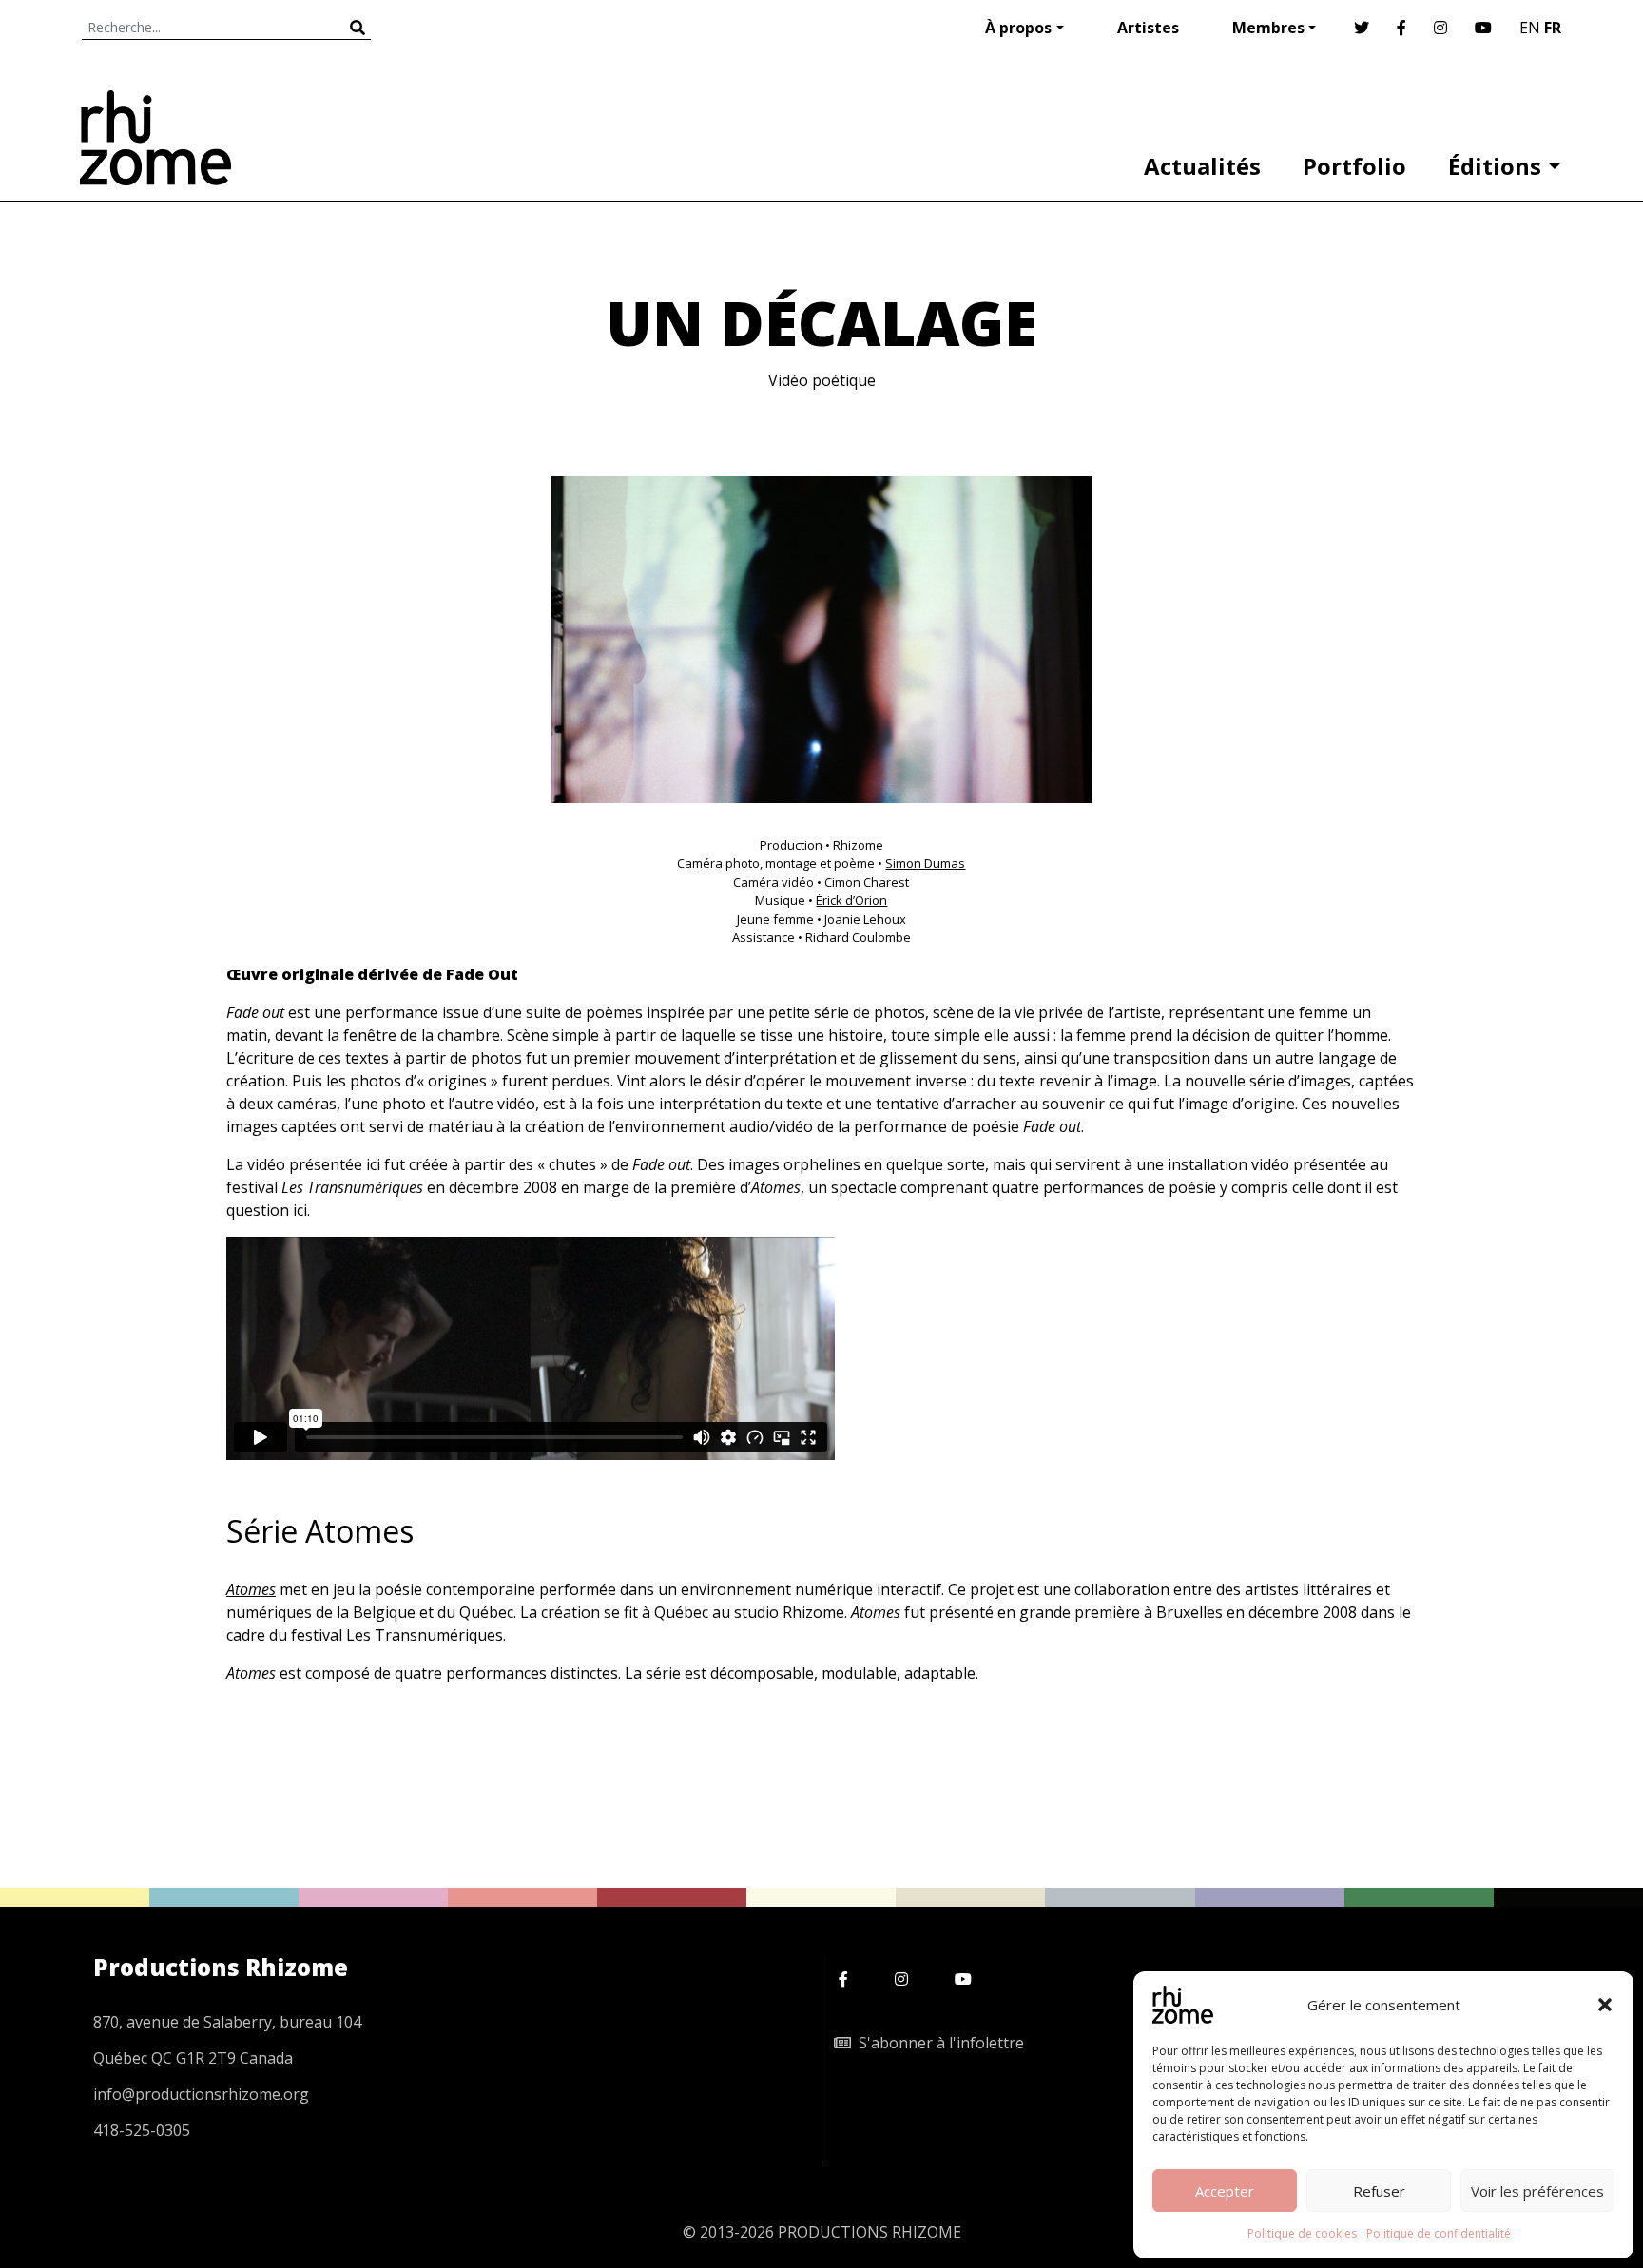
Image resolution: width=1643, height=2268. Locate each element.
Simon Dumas (925, 863)
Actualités (1202, 166)
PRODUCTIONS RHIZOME (870, 2232)
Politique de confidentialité (1439, 2233)
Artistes (1148, 28)
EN (1530, 28)
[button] (1605, 2005)
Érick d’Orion (851, 900)
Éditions (1495, 166)
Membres (1268, 28)
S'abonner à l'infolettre (937, 2043)
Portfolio (1354, 166)
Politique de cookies (1302, 2233)
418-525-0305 (142, 2130)
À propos (1018, 28)
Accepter (1225, 2191)
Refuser (1379, 2191)
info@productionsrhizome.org (201, 2094)
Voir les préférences (1537, 2191)
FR (1553, 28)
